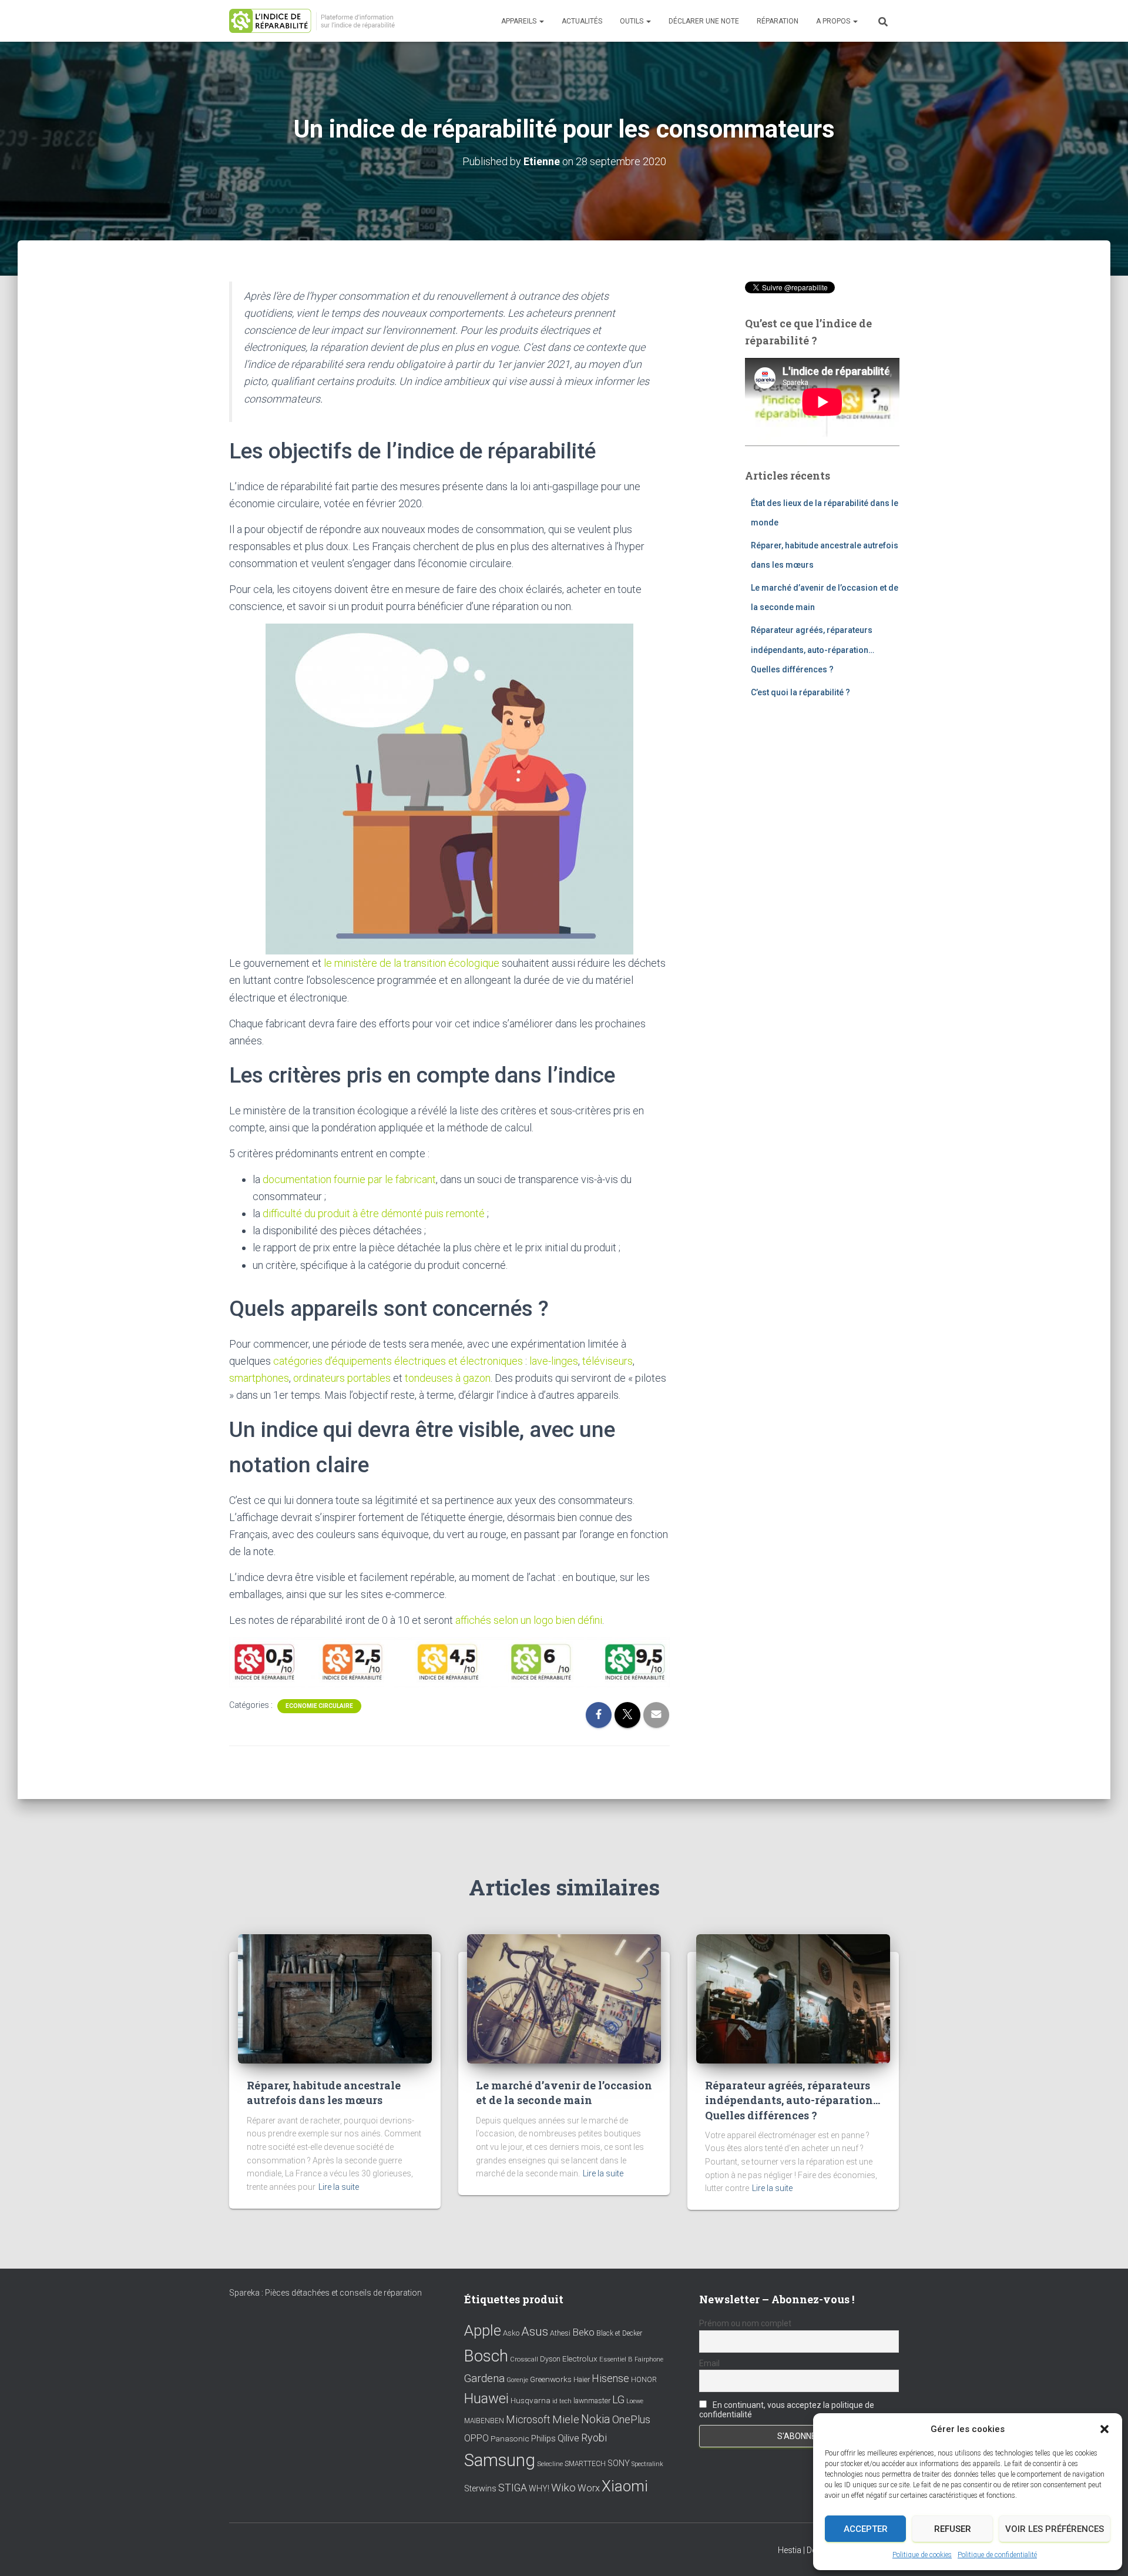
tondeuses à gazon (448, 1378)
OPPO (476, 2438)
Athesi (560, 2333)
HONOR (644, 2380)
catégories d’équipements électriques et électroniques (398, 1361)
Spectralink (647, 2464)
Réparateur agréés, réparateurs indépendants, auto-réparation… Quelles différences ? (813, 650)
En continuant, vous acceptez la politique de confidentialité (787, 2410)
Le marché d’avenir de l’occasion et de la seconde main (564, 2093)
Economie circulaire (319, 1706)
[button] (1104, 2429)
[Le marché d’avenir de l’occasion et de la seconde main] (564, 1998)
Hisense (610, 2379)
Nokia (596, 2419)
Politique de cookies (922, 2555)
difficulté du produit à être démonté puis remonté (374, 1213)
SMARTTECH (585, 2464)
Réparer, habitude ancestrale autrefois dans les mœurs (324, 2093)
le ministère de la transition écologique (412, 963)
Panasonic (510, 2438)
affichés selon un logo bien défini (529, 1620)
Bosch (486, 2356)
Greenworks (551, 2379)
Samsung (500, 2460)
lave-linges (554, 1361)
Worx (589, 2488)
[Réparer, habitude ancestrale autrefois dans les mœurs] (335, 1998)
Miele (566, 2420)
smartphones (259, 1378)
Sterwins (480, 2489)
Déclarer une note (704, 21)
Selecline (550, 2464)
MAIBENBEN (484, 2421)
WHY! (539, 2488)
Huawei (486, 2399)
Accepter (866, 2529)
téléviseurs (607, 1361)
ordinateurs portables (342, 1378)
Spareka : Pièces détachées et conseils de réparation (325, 2293)
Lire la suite (339, 2187)
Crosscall (524, 2359)
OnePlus (631, 2419)
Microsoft (528, 2420)
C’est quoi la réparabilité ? (800, 692)
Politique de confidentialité (997, 2555)
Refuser (953, 2529)
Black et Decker (619, 2333)
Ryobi (594, 2438)
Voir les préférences (1055, 2529)
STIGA (513, 2488)
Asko (511, 2333)
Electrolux (580, 2359)
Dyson (550, 2359)
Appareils (520, 21)
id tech (562, 2401)
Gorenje (517, 2380)
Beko (583, 2332)
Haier (582, 2379)
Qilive (568, 2438)
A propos (834, 21)
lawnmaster (592, 2401)
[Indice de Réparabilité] (316, 21)
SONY (619, 2463)
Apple (483, 2330)
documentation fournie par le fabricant (349, 1179)
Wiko (563, 2488)
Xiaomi (625, 2486)
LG (618, 2400)
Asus (535, 2332)
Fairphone (649, 2359)
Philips (543, 2438)
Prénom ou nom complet (745, 2323)
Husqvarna (531, 2400)
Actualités (582, 21)
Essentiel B (616, 2359)
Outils (632, 21)
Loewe (635, 2401)
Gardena (484, 2379)
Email (709, 2363)
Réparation (778, 21)
